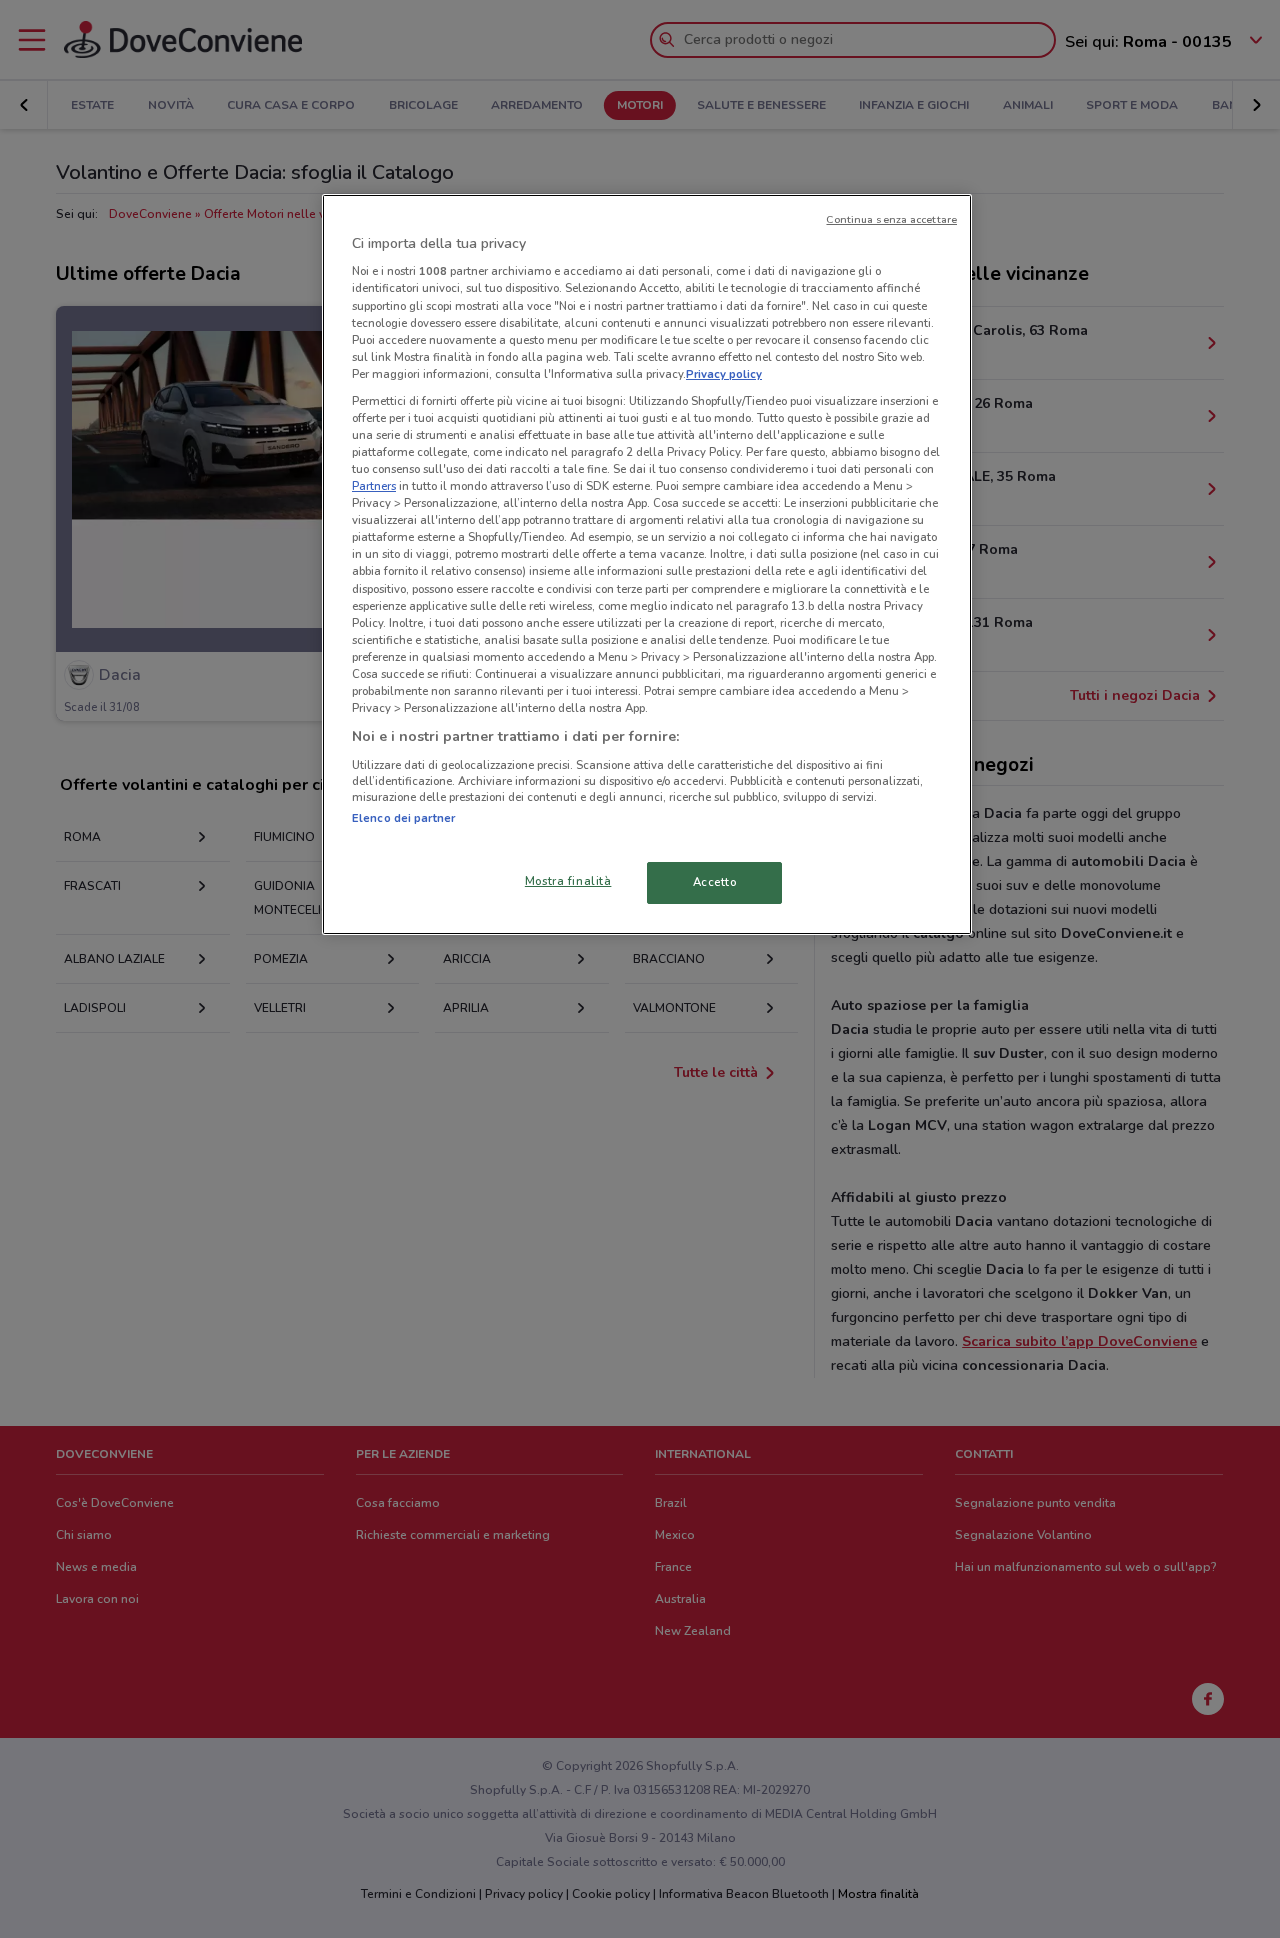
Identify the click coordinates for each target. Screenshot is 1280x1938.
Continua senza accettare (891, 219)
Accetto (715, 882)
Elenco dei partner (403, 818)
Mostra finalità (568, 881)
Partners (374, 486)
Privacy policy (724, 374)
